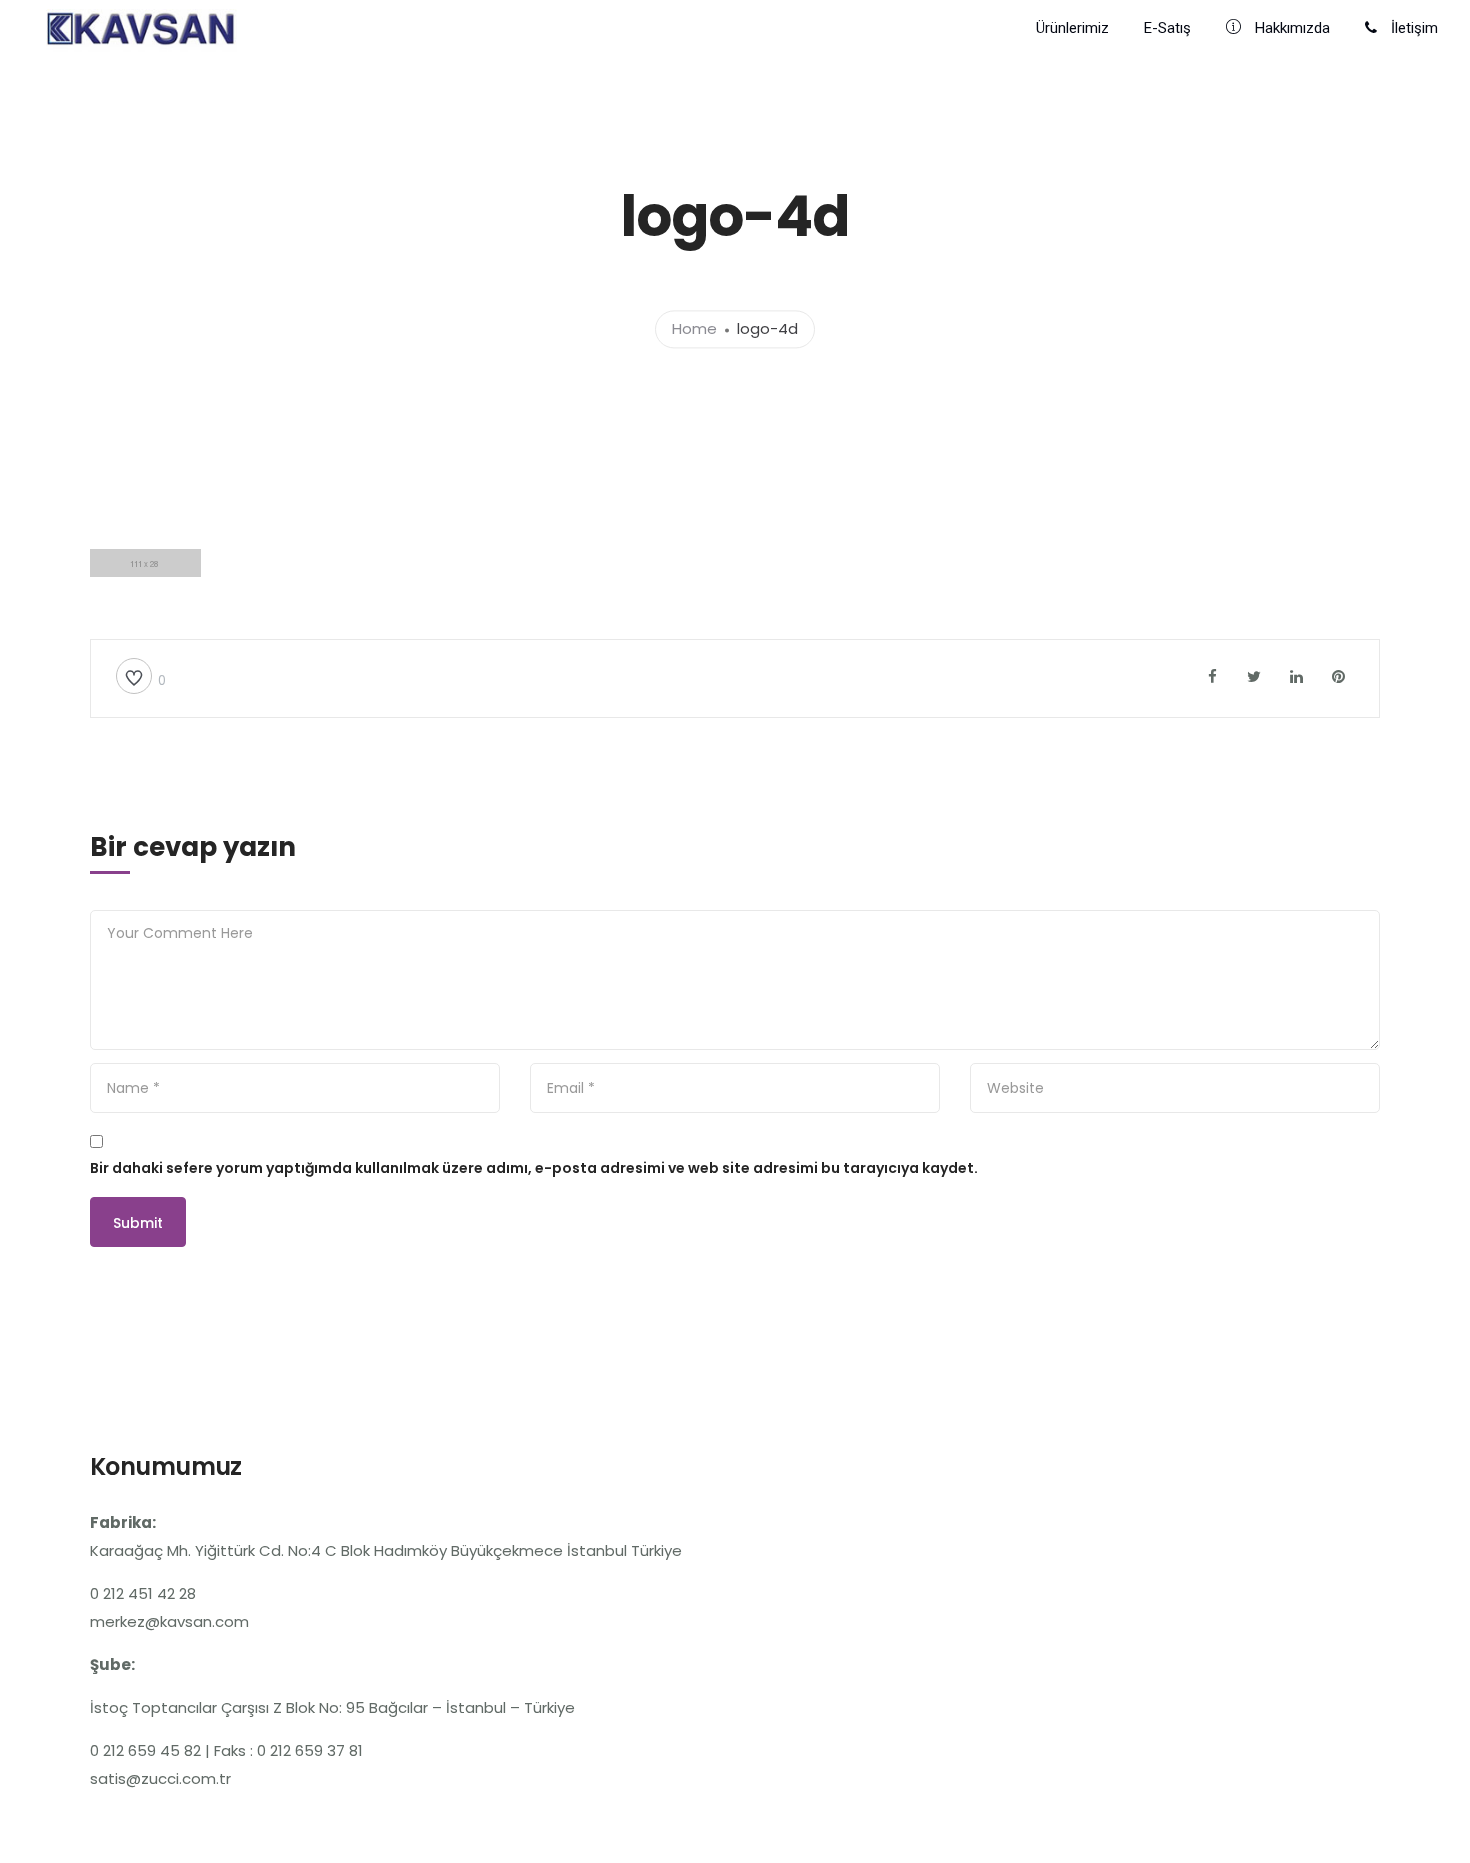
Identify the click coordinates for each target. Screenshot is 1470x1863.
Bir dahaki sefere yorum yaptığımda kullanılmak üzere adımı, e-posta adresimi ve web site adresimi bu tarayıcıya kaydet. (534, 1168)
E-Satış (1167, 28)
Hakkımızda (1290, 28)
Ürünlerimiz (1072, 28)
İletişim (1412, 28)
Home (694, 329)
